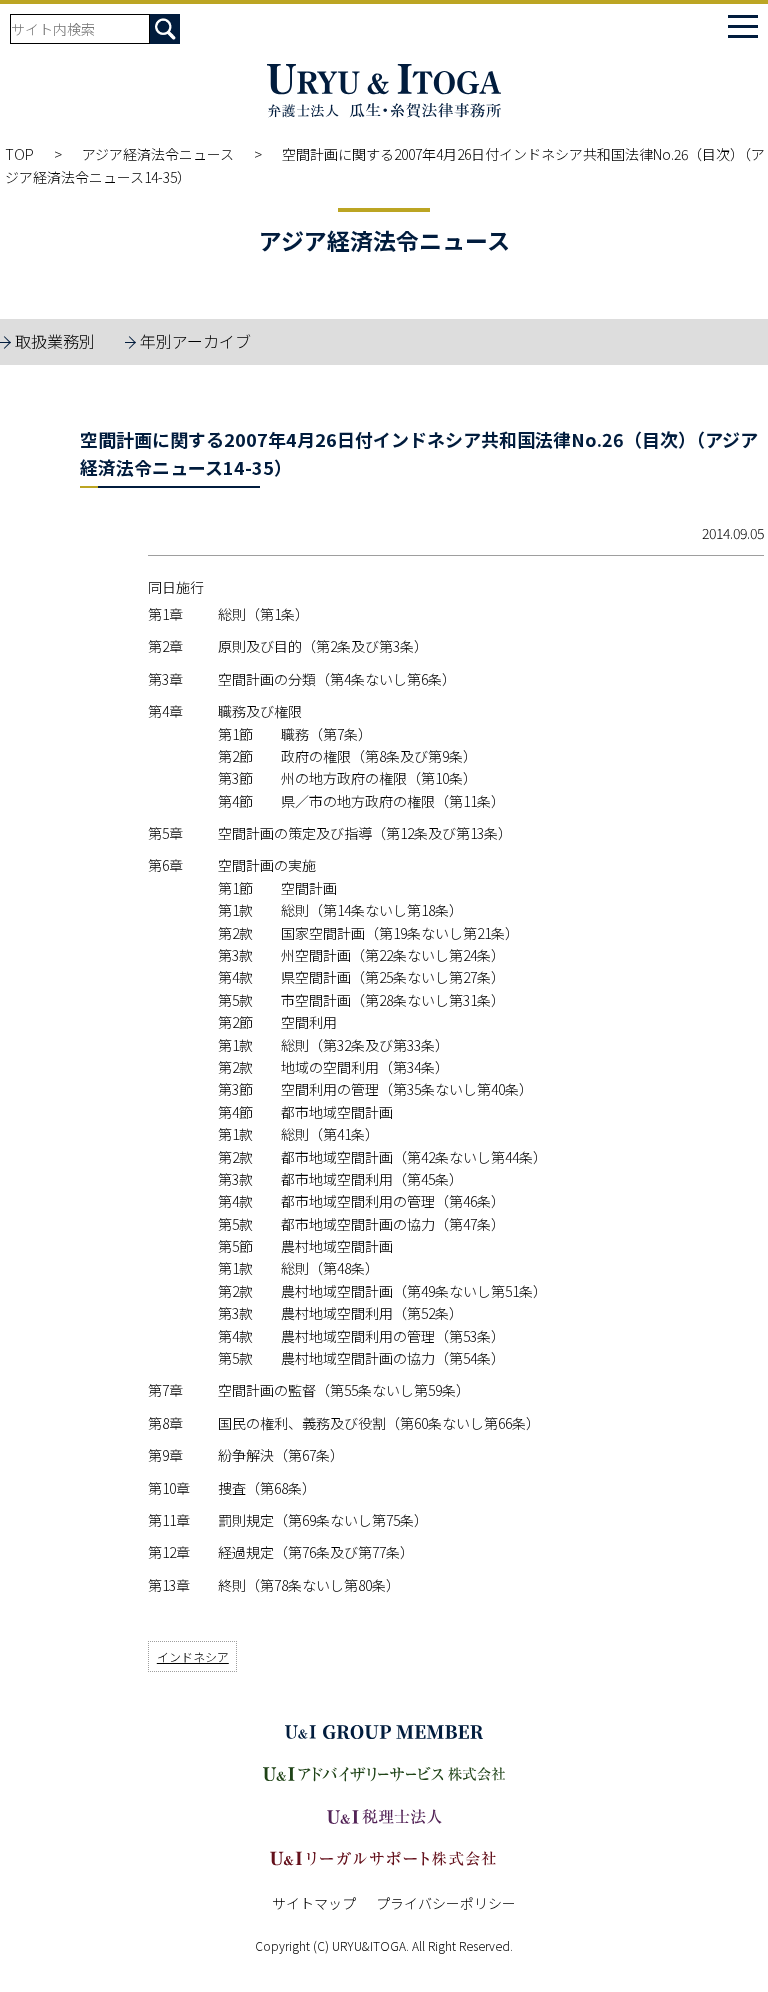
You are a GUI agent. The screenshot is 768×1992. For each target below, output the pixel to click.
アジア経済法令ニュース (158, 154)
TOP (19, 154)
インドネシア (193, 1656)
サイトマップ (314, 1903)
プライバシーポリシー (446, 1903)
